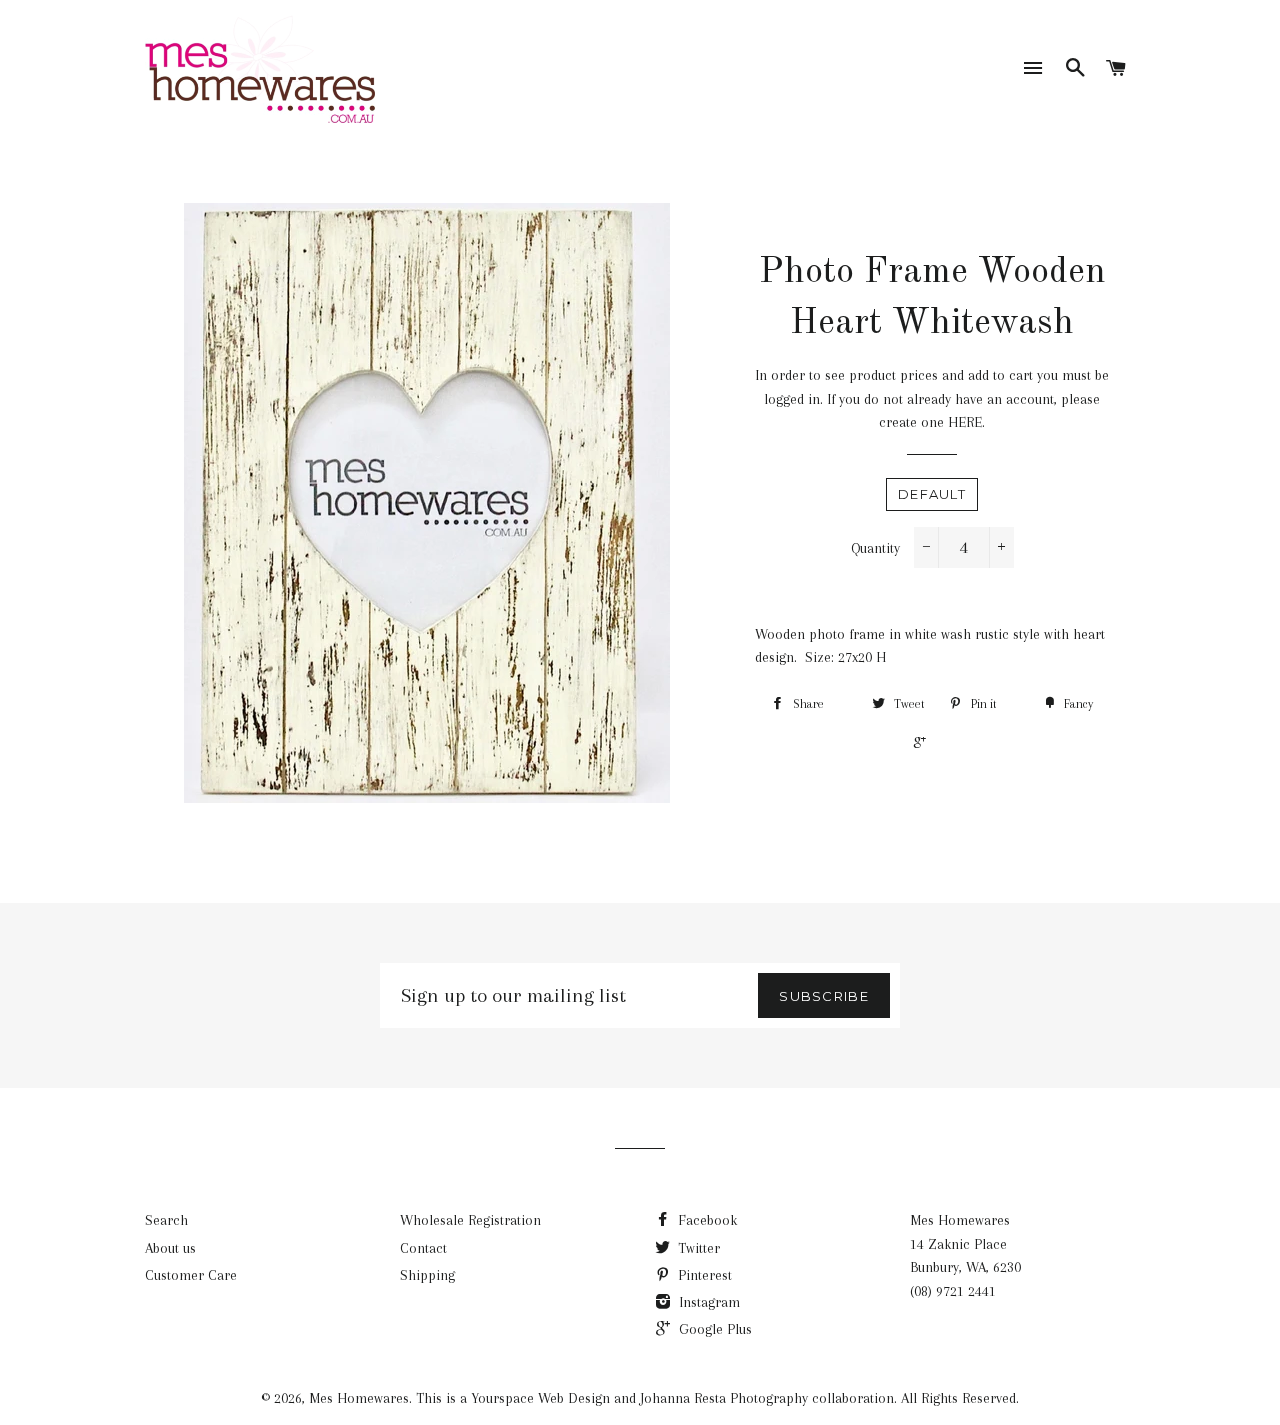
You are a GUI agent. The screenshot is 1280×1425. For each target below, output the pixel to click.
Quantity (875, 548)
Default (932, 494)
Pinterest (703, 1275)
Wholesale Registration (470, 1220)
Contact (423, 1248)
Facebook (705, 1220)
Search (166, 1220)
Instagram (707, 1302)
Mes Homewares (359, 1398)
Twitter (697, 1248)
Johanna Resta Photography (724, 1398)
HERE (965, 422)
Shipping (427, 1275)
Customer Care (191, 1275)
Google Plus (713, 1329)
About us (170, 1248)
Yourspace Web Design (540, 1398)
